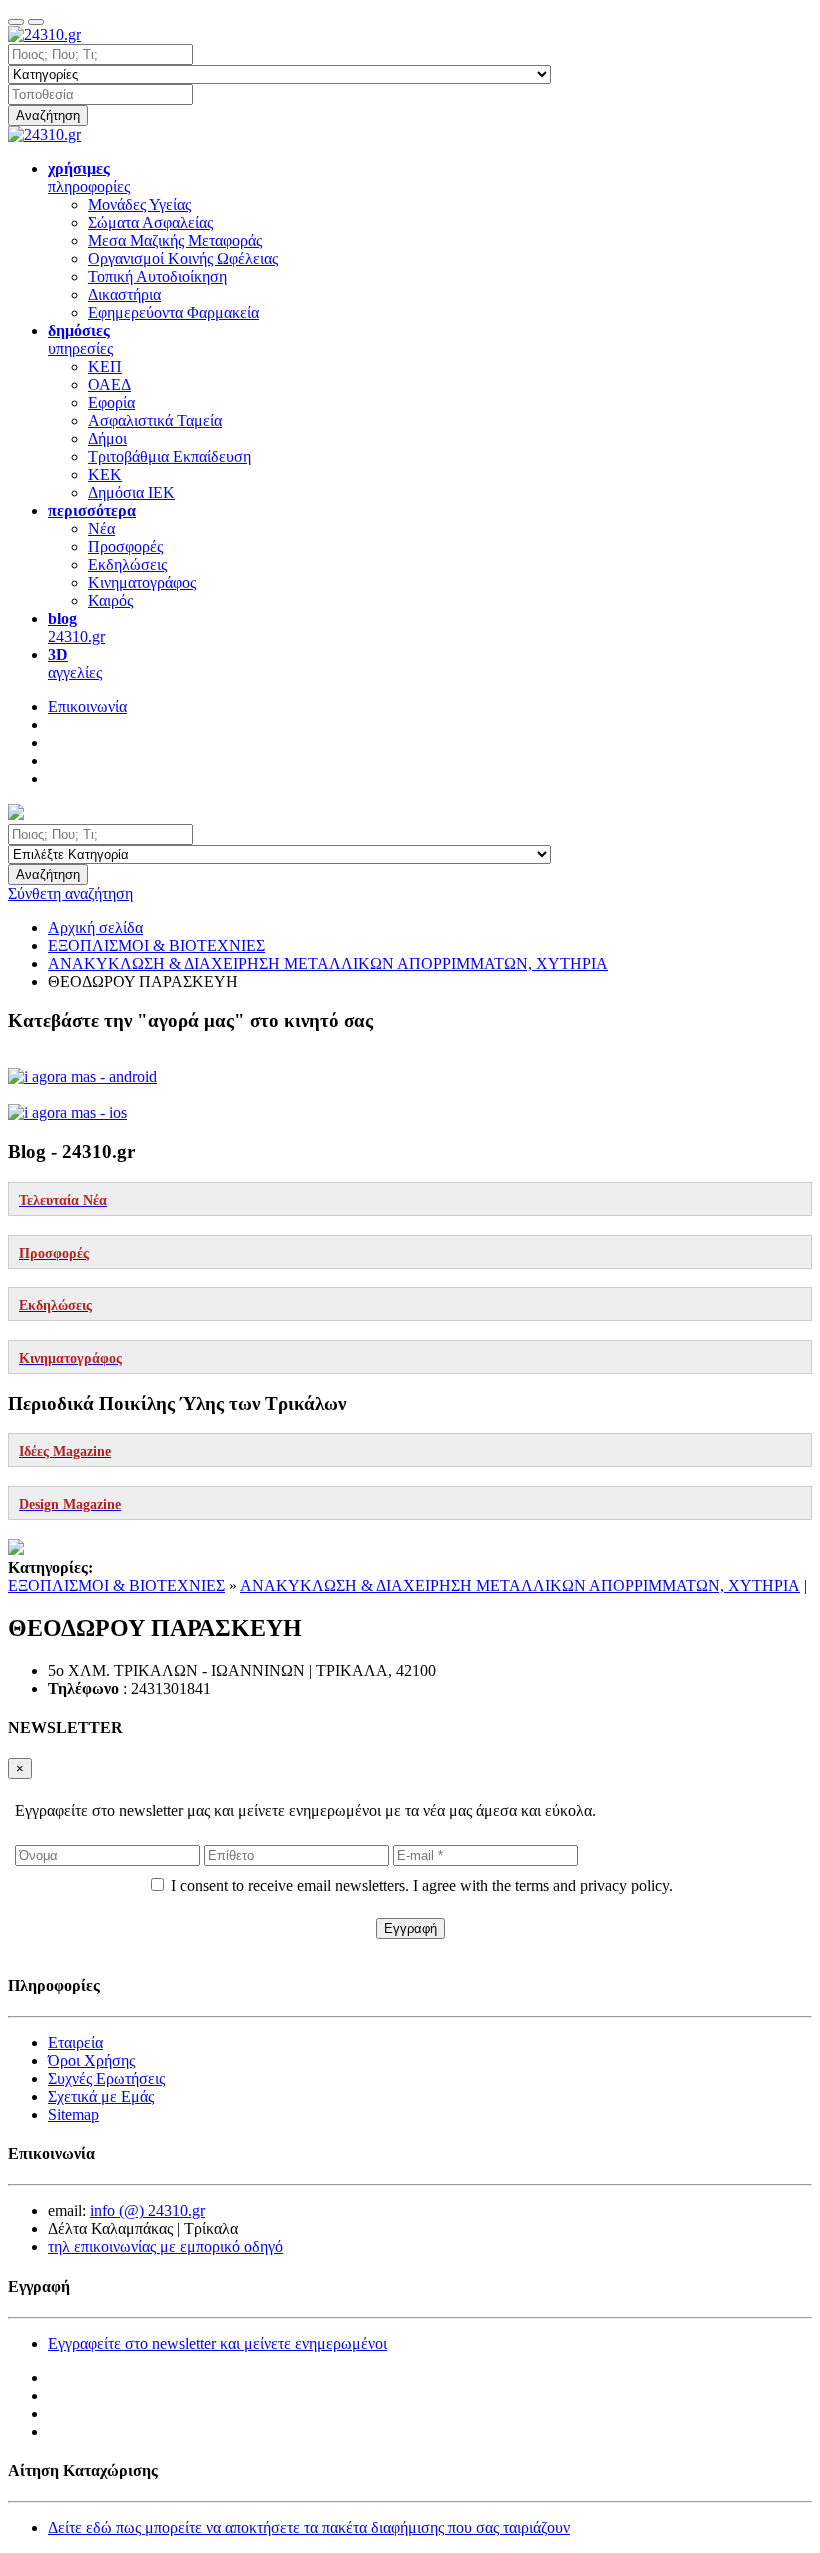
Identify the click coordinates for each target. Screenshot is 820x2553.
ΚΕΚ (105, 474)
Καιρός (110, 600)
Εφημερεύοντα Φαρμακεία (173, 312)
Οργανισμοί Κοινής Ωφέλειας (183, 258)
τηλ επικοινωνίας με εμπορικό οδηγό (165, 2246)
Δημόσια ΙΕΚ (131, 492)
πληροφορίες (89, 177)
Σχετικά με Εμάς (101, 2096)
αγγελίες (75, 663)
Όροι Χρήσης (91, 2060)
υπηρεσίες (80, 339)
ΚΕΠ (105, 366)
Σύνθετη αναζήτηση (70, 893)
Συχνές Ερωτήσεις (106, 2078)
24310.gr (76, 627)
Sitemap (73, 2114)
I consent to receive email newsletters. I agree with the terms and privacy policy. (422, 1885)
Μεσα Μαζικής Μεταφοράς (175, 240)
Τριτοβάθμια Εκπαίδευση (169, 456)
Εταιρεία (75, 2042)
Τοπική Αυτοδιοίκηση (157, 276)
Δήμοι (107, 438)
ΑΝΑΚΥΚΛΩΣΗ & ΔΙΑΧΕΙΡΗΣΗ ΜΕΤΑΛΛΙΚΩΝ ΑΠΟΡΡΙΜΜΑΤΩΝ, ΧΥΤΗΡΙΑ (520, 1585)
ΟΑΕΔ (109, 384)
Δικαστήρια (124, 294)
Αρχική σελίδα (95, 927)
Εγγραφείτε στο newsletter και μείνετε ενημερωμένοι (217, 2343)
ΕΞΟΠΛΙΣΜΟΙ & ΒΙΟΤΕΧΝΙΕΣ (116, 1585)
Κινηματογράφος (142, 582)
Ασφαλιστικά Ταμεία (155, 420)
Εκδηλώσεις (127, 564)
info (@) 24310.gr (147, 2210)
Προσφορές (125, 546)
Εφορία (111, 402)
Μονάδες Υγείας (139, 204)
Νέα (101, 528)
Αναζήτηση (48, 115)
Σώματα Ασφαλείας (150, 222)
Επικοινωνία (87, 706)
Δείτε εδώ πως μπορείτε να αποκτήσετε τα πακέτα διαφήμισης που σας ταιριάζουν (309, 2527)
